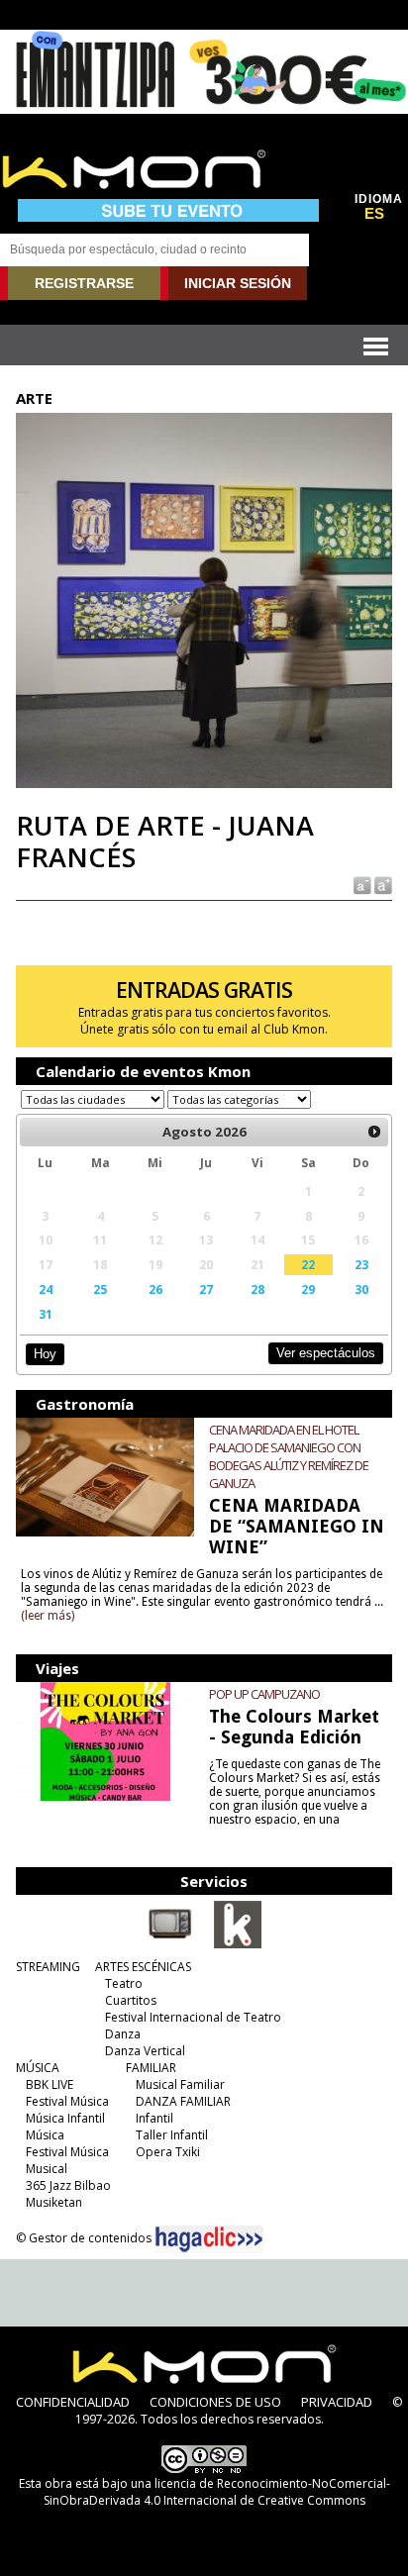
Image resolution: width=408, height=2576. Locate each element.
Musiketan (54, 2202)
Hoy (45, 1354)
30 (361, 1289)
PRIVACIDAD (337, 2402)
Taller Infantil (172, 2135)
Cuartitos (131, 2000)
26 (155, 1289)
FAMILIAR (151, 2068)
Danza (123, 2034)
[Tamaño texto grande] (382, 885)
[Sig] (374, 1132)
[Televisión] (170, 1944)
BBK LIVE (50, 2084)
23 (361, 1264)
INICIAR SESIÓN (238, 283)
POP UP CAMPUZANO (264, 1694)
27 (206, 1289)
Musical (47, 2169)
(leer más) (48, 1616)
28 (257, 1289)
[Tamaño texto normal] (361, 885)
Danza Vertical (145, 2051)
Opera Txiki (168, 2152)
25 (100, 1289)
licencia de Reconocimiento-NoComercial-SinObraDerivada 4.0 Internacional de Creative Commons (217, 2492)
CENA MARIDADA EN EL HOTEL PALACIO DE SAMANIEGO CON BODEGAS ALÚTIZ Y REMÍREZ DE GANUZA (289, 1456)
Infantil (154, 2118)
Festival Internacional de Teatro (193, 2017)
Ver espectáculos (326, 1353)
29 (308, 1289)
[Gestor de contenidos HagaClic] (209, 2239)
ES (374, 214)
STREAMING (48, 1967)
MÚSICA (38, 2068)
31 (46, 1314)
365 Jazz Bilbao (68, 2185)
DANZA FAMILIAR (183, 2101)
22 (308, 1264)
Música (45, 2135)
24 (46, 1289)
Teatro (124, 1983)
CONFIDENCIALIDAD (73, 2402)
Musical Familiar (180, 2084)
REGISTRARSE (84, 283)
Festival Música (67, 2101)
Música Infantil (65, 2118)
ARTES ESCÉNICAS (143, 1967)
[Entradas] (238, 1944)
